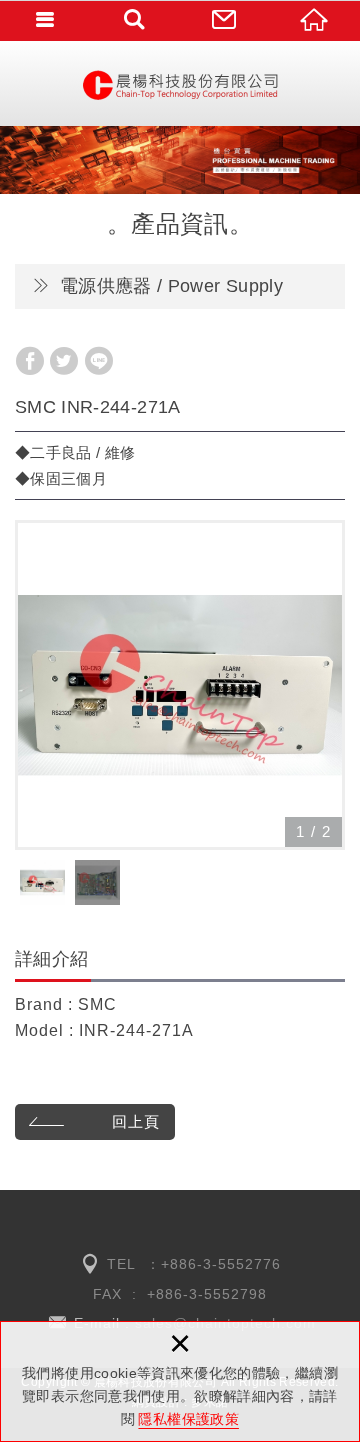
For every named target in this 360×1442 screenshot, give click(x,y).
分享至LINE (99, 361)
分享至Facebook (30, 361)
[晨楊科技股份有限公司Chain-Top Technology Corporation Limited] (180, 83)
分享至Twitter (64, 361)
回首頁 (315, 20)
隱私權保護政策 (188, 1419)
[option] (180, 685)
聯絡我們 (225, 20)
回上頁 (136, 1121)
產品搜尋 (135, 20)
